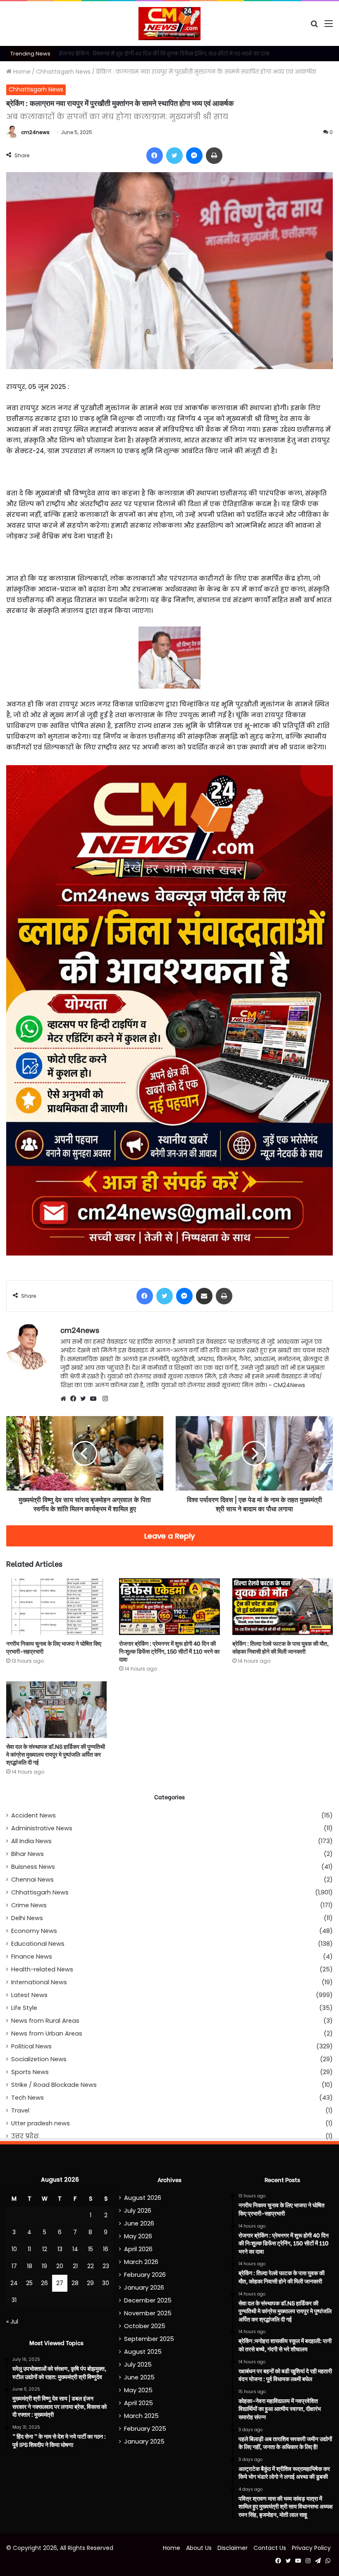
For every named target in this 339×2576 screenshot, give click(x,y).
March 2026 (141, 2262)
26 (44, 2283)
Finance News (32, 1957)
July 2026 (138, 2211)
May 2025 (138, 2390)
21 (75, 2266)
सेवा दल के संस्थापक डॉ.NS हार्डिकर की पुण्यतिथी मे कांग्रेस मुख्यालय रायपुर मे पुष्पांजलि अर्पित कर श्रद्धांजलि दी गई (56, 1754)
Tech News (27, 2098)
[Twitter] (85, 1399)
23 (106, 2266)
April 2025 (138, 2403)
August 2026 (143, 2198)
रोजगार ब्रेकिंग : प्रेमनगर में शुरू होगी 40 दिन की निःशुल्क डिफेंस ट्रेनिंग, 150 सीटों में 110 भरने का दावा (169, 1651)
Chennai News (32, 1880)
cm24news (35, 132)
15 (91, 2249)
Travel (20, 2110)
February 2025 (145, 2429)
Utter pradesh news (41, 2123)
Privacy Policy (311, 2548)
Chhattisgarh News (63, 72)
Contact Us (270, 2548)
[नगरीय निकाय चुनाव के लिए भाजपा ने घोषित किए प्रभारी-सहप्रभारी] (56, 1607)
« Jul (12, 2322)
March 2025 (141, 2416)
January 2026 (144, 2288)
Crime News (29, 1905)
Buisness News (33, 1867)
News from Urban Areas (47, 2033)
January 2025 (144, 2442)
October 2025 (145, 2326)
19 (44, 2266)
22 (91, 2266)
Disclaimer (233, 2548)
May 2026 (138, 2236)
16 (106, 2249)
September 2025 (149, 2339)
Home (21, 72)
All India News (31, 1841)
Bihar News (27, 1854)
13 (60, 2249)
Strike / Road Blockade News (54, 2085)
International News (39, 1982)
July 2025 (138, 2365)
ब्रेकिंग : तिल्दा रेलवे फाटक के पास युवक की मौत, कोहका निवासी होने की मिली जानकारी (152, 54)
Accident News (33, 1815)
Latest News (29, 1995)
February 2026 (145, 2275)
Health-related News (42, 1969)
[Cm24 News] (169, 24)
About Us (199, 2548)
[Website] (65, 1399)
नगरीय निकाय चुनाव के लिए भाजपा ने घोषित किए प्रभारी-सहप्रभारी (54, 1647)
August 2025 (143, 2352)
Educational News (38, 1944)
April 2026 (138, 2249)
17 (14, 2266)
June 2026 (139, 2223)
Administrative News (42, 1828)
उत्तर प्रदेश (25, 2136)
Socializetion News (39, 2059)
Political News (31, 2046)
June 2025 (139, 2377)
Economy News (34, 1931)
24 (14, 2283)
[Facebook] (75, 1399)
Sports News (30, 2072)
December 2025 (148, 2300)
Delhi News (27, 1918)
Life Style (24, 2008)
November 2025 (148, 2313)
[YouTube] (95, 1399)
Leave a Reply (170, 1536)
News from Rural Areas (45, 2021)
